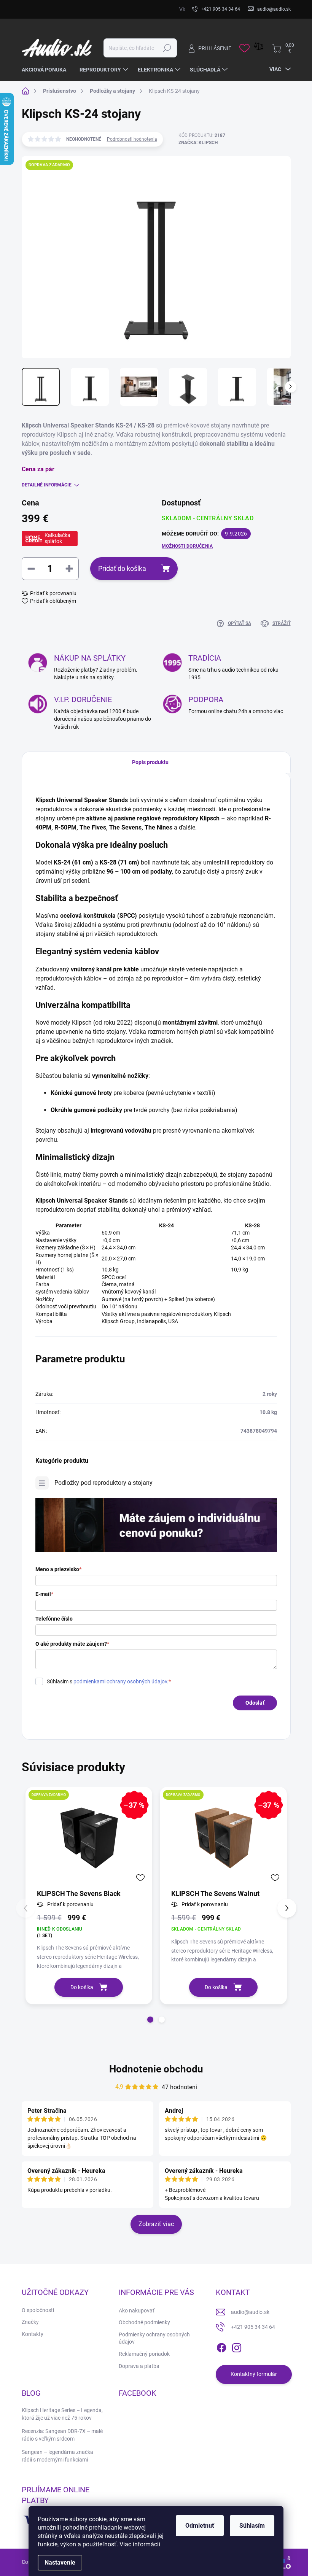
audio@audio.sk (250, 2312)
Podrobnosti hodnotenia (132, 139)
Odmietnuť (200, 2526)
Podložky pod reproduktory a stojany (103, 1483)
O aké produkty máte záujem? (72, 1644)
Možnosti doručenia (187, 546)
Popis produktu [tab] (150, 762)
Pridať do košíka (122, 568)
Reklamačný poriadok (144, 2354)
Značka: (198, 143)
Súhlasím (252, 2526)
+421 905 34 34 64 (253, 2327)
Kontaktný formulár (254, 2374)
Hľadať (167, 48)
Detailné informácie (47, 485)
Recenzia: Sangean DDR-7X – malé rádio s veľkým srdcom (62, 2435)
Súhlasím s (109, 1681)
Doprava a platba (139, 2366)
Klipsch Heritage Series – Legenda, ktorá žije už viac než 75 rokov (62, 2414)
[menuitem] (47, 70)
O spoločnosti (38, 2310)
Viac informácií (140, 2544)
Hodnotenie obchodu (156, 2069)
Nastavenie (60, 2562)
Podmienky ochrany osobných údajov (154, 2338)
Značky (30, 2322)
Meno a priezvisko (58, 1569)
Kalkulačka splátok (57, 538)
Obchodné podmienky (144, 2322)
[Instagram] (237, 2346)
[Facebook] (221, 2346)
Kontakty (33, 2334)
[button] (150, 2020)
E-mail (44, 1594)
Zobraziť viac (156, 2224)
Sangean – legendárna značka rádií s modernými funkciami (57, 2456)
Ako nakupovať (137, 2311)
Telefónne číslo (54, 1619)
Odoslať (255, 1703)
